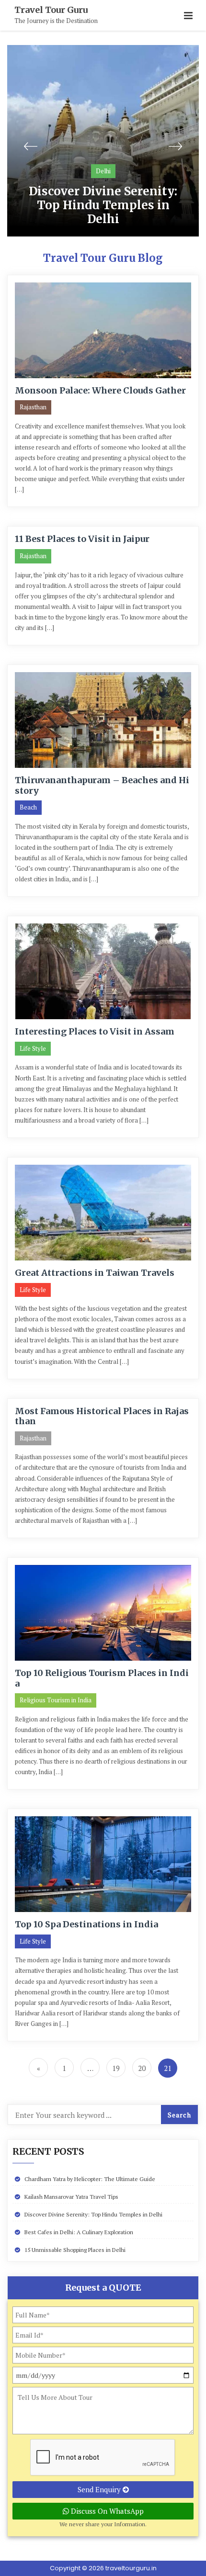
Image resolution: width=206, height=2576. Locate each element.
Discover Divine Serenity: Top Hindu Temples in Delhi (103, 205)
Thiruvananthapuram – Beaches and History (102, 785)
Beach (28, 807)
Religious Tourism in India (56, 1700)
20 (142, 2068)
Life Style (33, 1048)
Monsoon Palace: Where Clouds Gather (100, 390)
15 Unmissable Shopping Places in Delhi (75, 2250)
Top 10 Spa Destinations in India (86, 1924)
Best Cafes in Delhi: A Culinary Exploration (79, 2232)
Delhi (103, 171)
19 (116, 2068)
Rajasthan (33, 407)
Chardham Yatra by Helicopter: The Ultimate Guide (90, 2179)
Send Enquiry (100, 2489)
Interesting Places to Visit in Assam (95, 1031)
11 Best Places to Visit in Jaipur (82, 539)
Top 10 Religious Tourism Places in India (102, 1678)
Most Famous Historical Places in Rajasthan (102, 1416)
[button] (188, 16)
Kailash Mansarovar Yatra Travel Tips (71, 2197)
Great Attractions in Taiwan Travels (95, 1273)
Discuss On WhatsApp (106, 2511)
